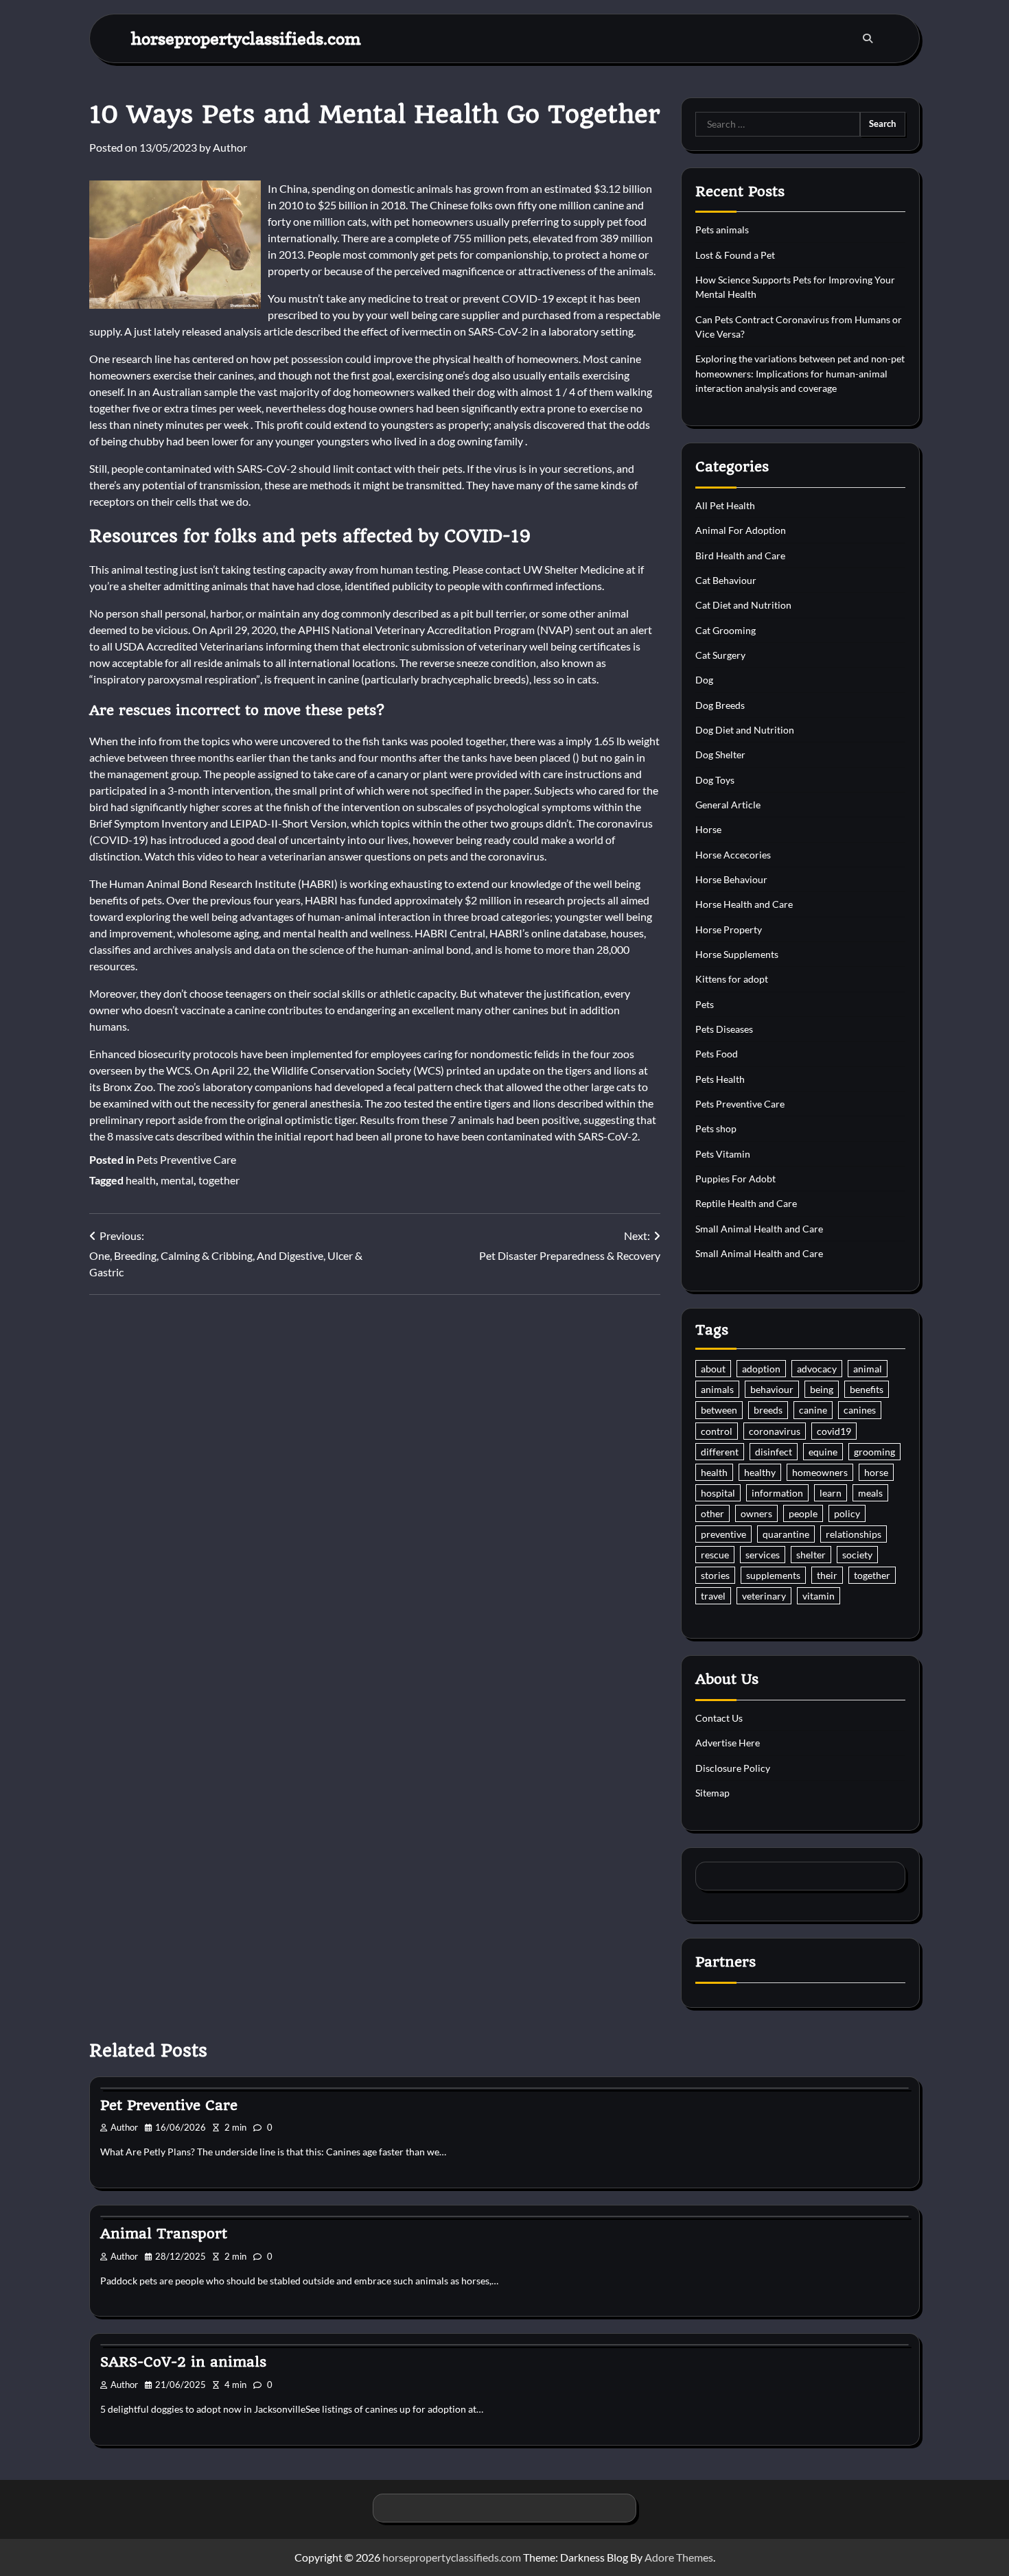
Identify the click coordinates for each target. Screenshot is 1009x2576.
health (141, 1180)
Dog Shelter (720, 754)
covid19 (834, 1431)
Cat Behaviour (726, 580)
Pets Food (717, 1054)
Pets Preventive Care (186, 1159)
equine (823, 1452)
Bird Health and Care (740, 555)
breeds (768, 1410)
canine (813, 1410)
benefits (867, 1389)
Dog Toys (715, 780)
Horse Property (729, 929)
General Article (728, 805)
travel (713, 1596)
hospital (718, 1493)
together (219, 1180)
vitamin (819, 1596)
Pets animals (722, 230)
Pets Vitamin (723, 1154)
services (763, 1555)
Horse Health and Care (744, 904)
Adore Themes (679, 2557)
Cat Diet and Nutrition (743, 605)
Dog (704, 680)
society (857, 1555)
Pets (705, 1004)
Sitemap (712, 1793)
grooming (874, 1452)
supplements (773, 1575)
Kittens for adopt (732, 979)
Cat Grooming (726, 630)
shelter (811, 1555)
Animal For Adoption (741, 530)
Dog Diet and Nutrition (745, 730)
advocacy (817, 1369)
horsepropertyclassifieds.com (246, 38)
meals (870, 1493)
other (712, 1513)
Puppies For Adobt (735, 1179)
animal (868, 1369)
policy (847, 1513)
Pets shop (716, 1128)
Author (230, 147)
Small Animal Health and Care (759, 1229)
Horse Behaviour (731, 879)
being (822, 1389)
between (719, 1410)
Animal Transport (164, 2234)
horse (876, 1472)
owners (756, 1513)
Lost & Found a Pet (735, 255)
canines (860, 1410)
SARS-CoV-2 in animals (183, 2362)
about (713, 1369)
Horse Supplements (737, 954)
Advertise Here (728, 1743)
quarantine (786, 1534)
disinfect (774, 1452)
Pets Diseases (724, 1029)
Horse (708, 829)
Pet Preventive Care (169, 2105)
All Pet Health (725, 505)
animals (717, 1389)
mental (177, 1180)
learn (831, 1493)
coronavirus (775, 1431)
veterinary (764, 1596)
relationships (854, 1534)
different (720, 1452)
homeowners (820, 1472)
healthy (760, 1472)
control (717, 1431)
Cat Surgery (720, 655)
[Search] (868, 38)
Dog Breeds (720, 705)
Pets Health (720, 1079)
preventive (723, 1534)
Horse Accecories (733, 855)
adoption (761, 1369)
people (803, 1513)
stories (715, 1575)
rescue (715, 1555)
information (777, 1493)
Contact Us (719, 1718)
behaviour (772, 1389)
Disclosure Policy (733, 1768)
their (827, 1575)
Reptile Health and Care (746, 1203)
